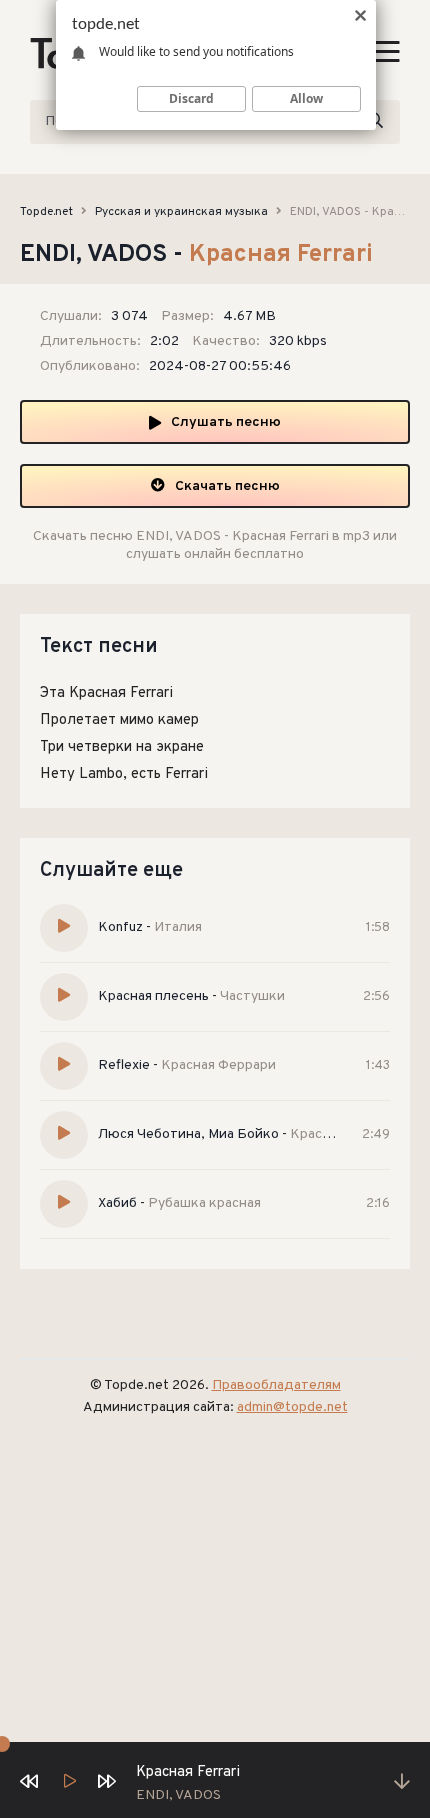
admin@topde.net (292, 1407)
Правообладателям (276, 1385)
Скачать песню (227, 486)
